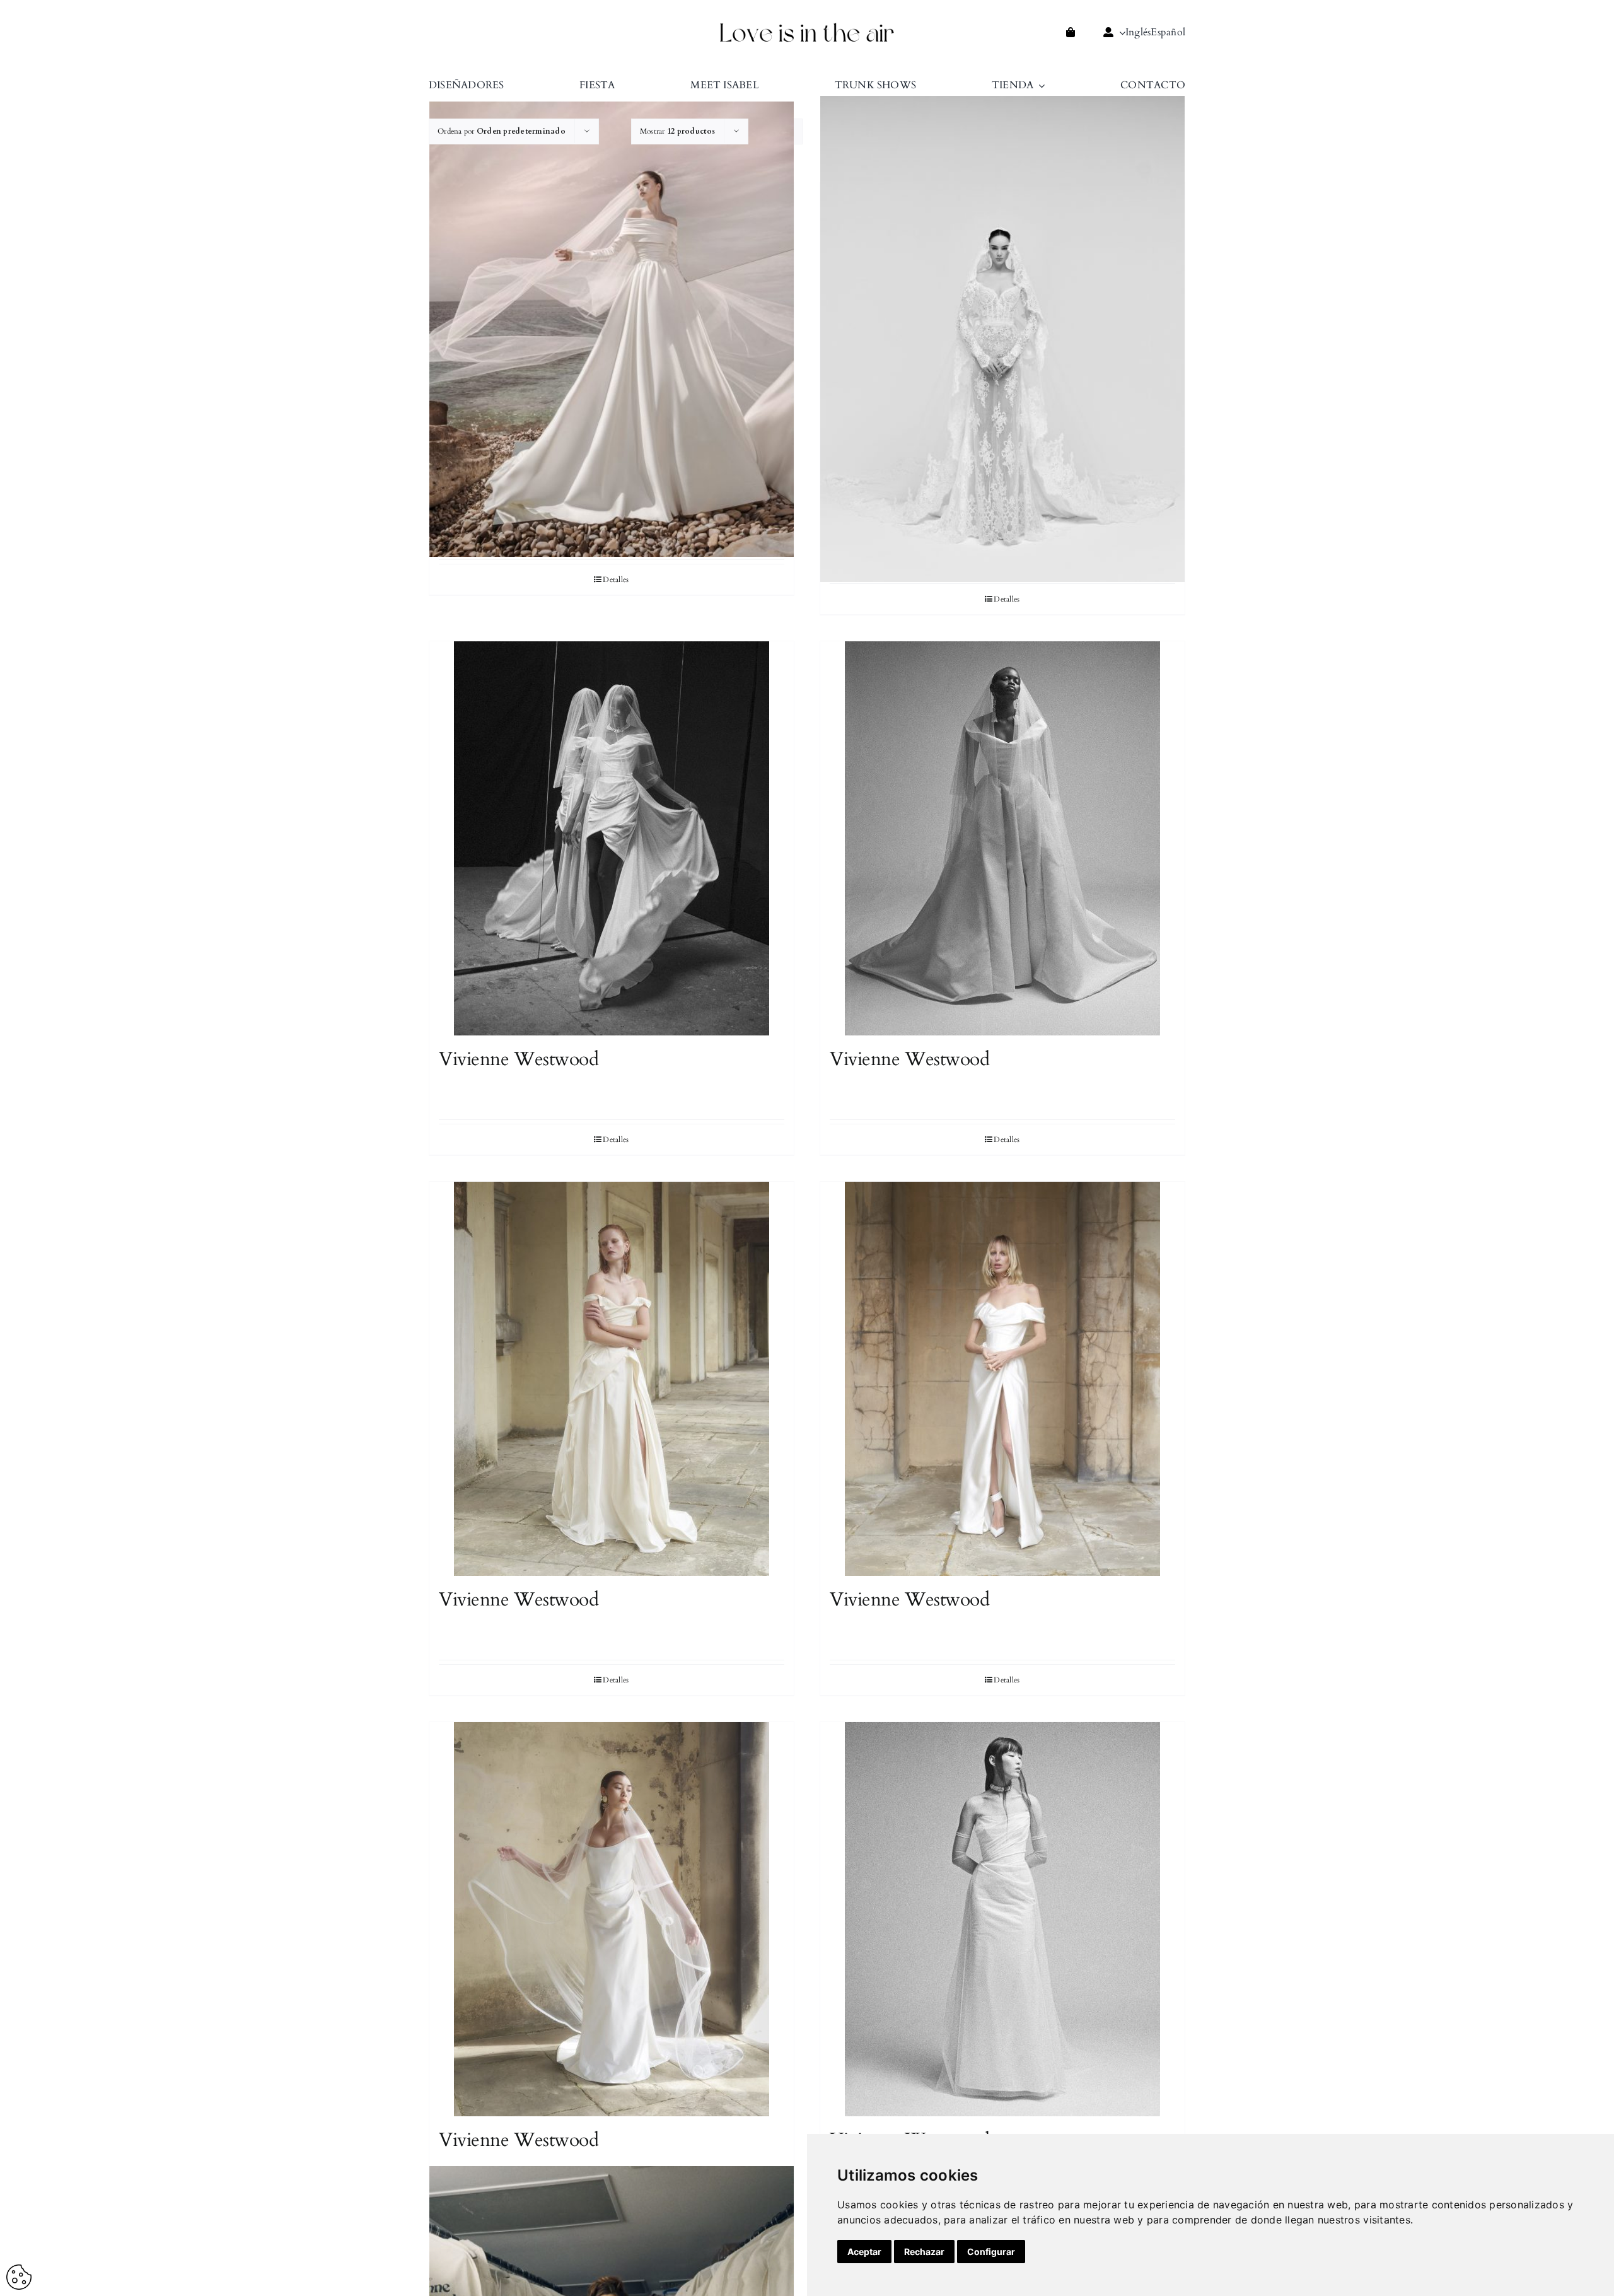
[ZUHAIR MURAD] (612, 329)
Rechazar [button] (924, 2252)
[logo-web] (807, 26)
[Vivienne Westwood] (612, 838)
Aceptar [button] (864, 2252)
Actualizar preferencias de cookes (19, 2277)
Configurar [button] (991, 2252)
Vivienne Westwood (519, 1059)
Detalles (616, 580)
